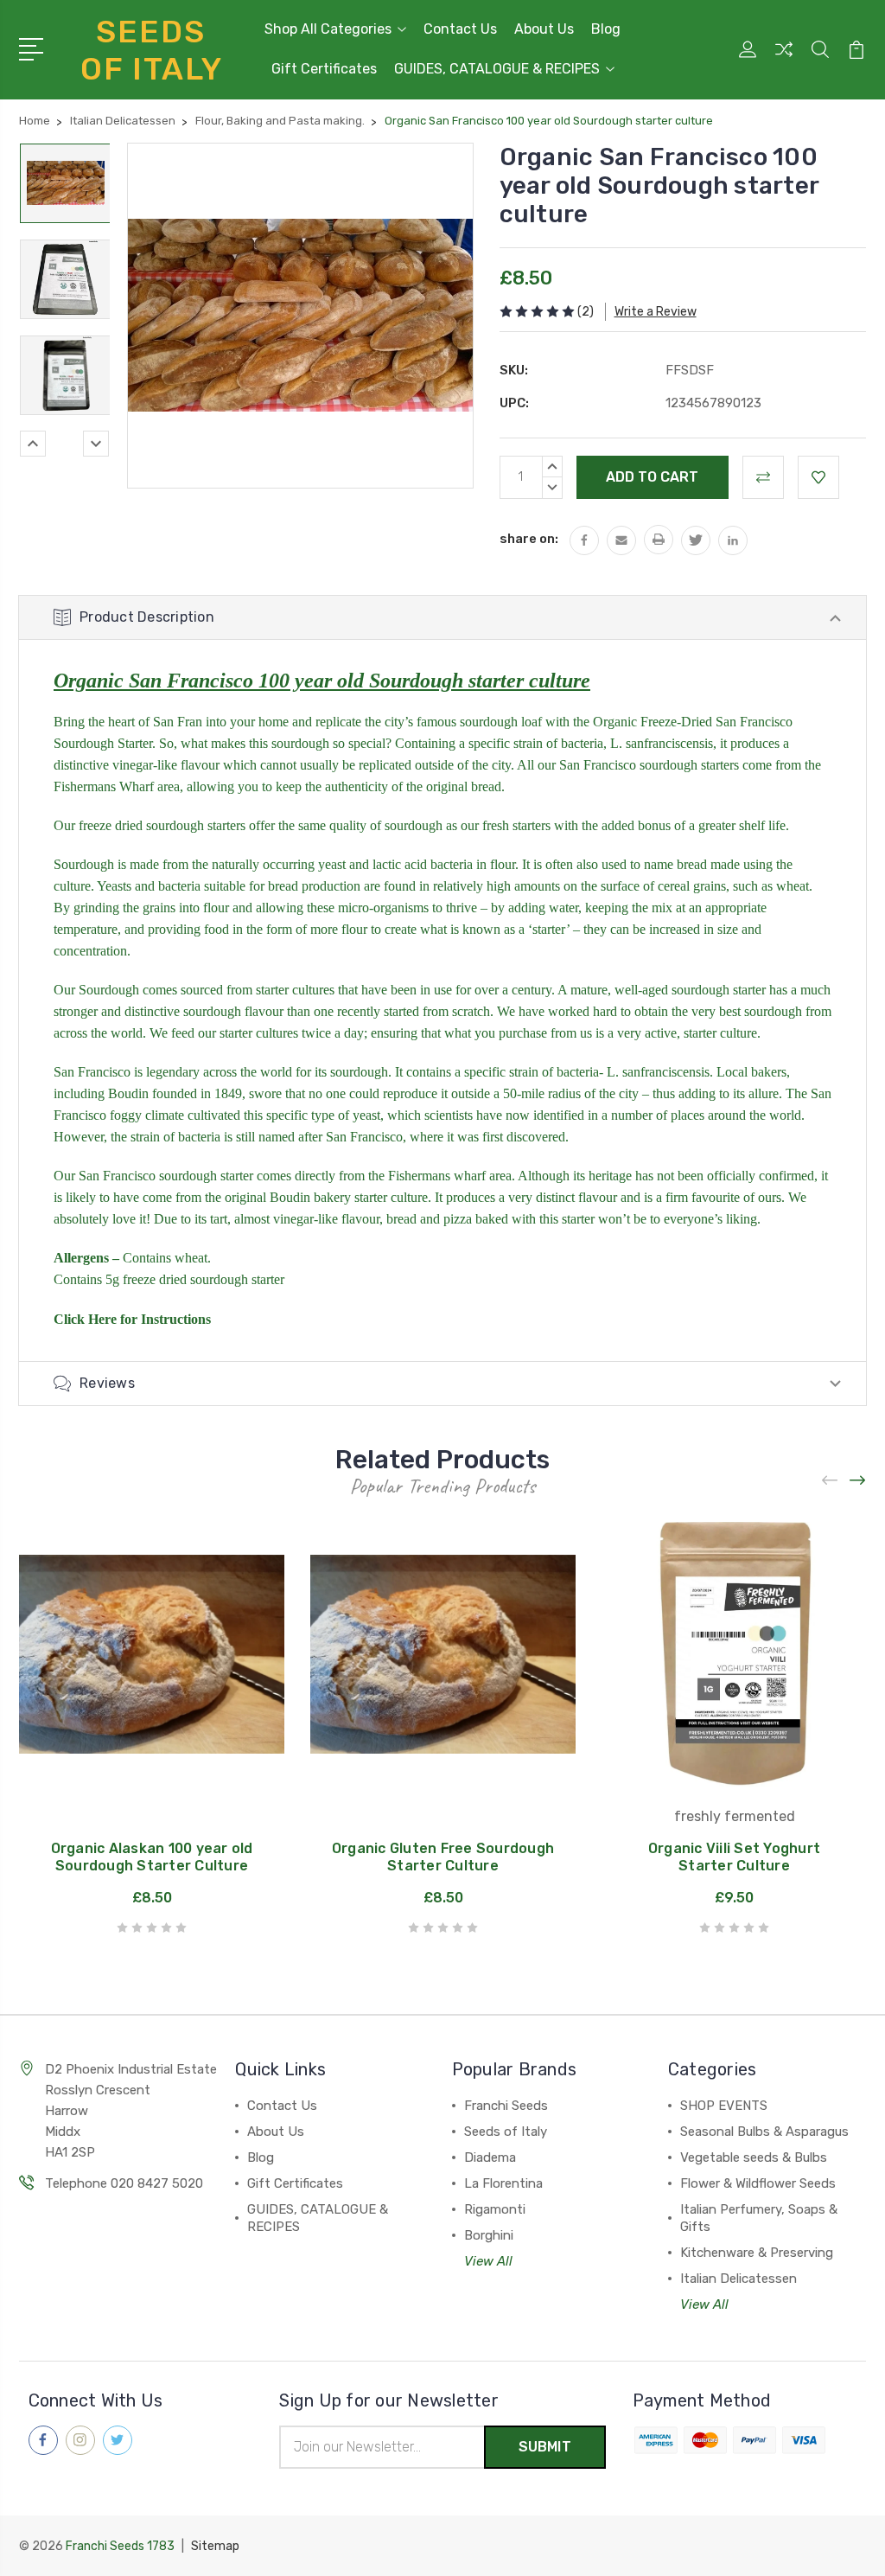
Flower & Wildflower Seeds (758, 2183)
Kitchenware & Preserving (757, 2253)
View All (488, 2261)
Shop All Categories (328, 29)
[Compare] (784, 60)
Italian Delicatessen (739, 2279)
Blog (606, 29)
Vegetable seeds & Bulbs (754, 2157)
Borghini (489, 2235)
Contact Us (460, 29)
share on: (529, 539)
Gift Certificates (324, 69)
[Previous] (33, 444)
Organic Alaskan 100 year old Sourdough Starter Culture (152, 1857)
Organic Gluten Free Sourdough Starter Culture (443, 1857)
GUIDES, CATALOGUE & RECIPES (497, 69)
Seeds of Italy (506, 2132)
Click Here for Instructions (132, 1319)
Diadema (490, 2157)
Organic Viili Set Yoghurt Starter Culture (734, 1857)
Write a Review (656, 312)
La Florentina (503, 2183)
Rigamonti (495, 2209)
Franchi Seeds (506, 2106)
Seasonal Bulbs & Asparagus (764, 2132)
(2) (586, 312)
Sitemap (215, 2546)
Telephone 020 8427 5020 (124, 2183)
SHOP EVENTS (724, 2106)
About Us (544, 29)
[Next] (96, 444)
